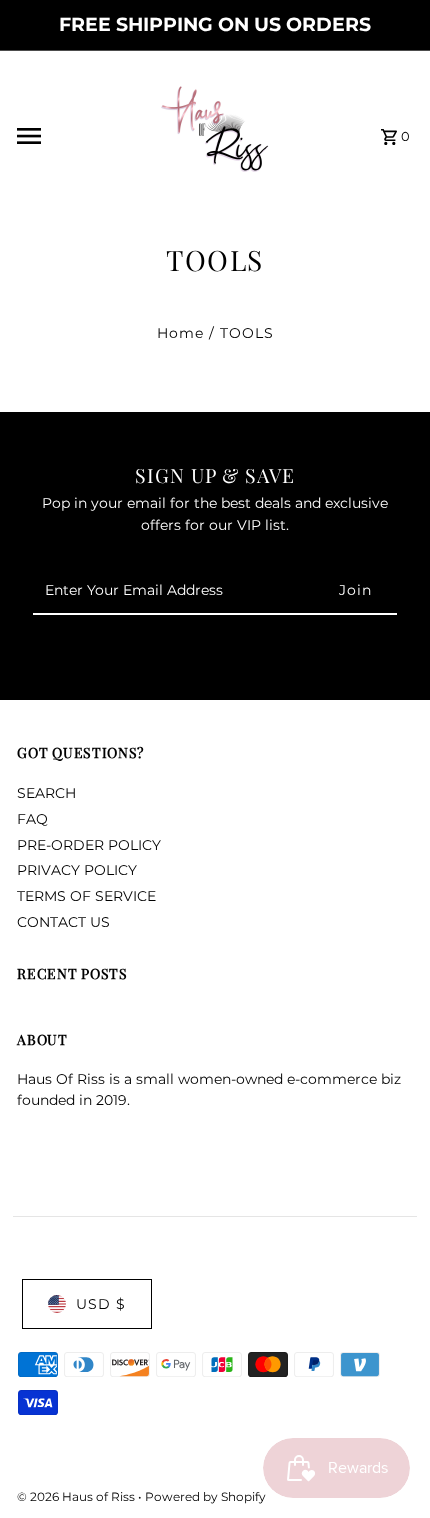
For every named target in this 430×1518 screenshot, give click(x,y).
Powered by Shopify (205, 1496)
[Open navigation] (71, 136)
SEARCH (46, 793)
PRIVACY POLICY (77, 870)
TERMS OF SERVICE (86, 896)
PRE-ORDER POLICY (89, 845)
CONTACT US (63, 922)
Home (180, 333)
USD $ (101, 1304)
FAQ (32, 819)
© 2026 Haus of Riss (77, 1496)
